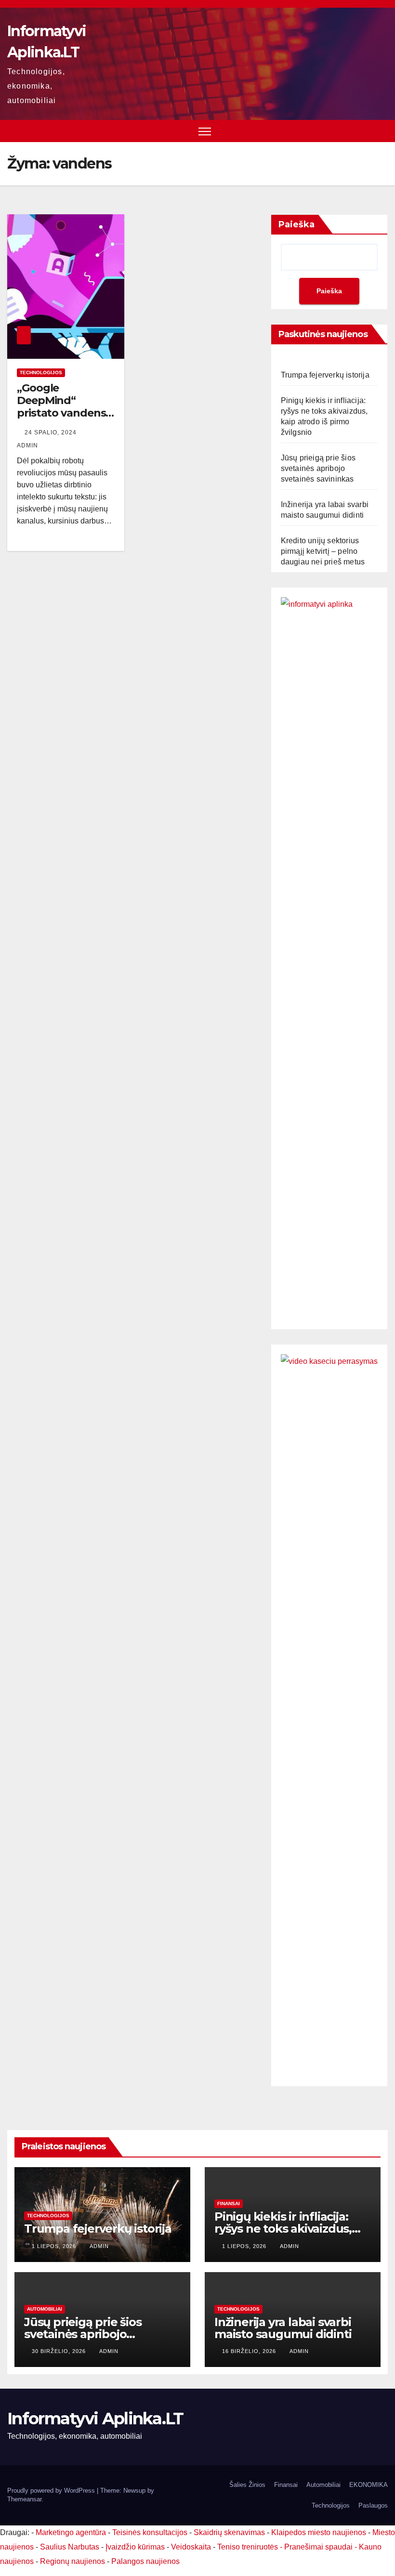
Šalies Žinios (247, 2485)
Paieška (296, 224)
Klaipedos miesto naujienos (319, 2532)
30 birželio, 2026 (60, 2351)
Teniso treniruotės (248, 2547)
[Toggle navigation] (205, 131)
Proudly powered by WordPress (52, 2491)
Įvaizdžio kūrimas (135, 2547)
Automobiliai (45, 2309)
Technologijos (41, 373)
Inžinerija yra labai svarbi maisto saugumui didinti (283, 2328)
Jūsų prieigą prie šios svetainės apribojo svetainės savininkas (318, 468)
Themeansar (24, 2499)
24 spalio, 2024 (52, 432)
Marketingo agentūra (71, 2532)
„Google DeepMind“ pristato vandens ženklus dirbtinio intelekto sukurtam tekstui (63, 420)
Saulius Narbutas (70, 2547)
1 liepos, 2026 (55, 2246)
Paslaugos (373, 2505)
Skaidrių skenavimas (229, 2532)
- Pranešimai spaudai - (319, 2547)
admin (99, 2246)
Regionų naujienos (72, 2561)
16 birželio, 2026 (250, 2351)
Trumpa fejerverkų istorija (325, 375)
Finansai (229, 2203)
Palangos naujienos (145, 2561)
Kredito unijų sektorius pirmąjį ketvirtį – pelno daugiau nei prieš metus (323, 551)
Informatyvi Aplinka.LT (95, 2419)
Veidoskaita (191, 2547)
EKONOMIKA (369, 2485)
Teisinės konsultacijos (150, 2532)
